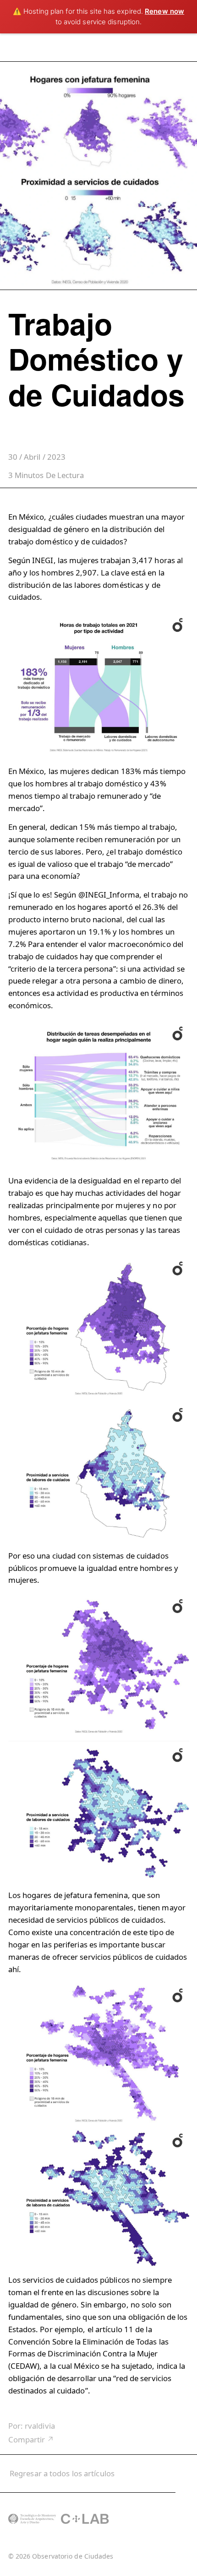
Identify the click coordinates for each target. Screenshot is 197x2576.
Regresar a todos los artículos (62, 2473)
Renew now (164, 11)
